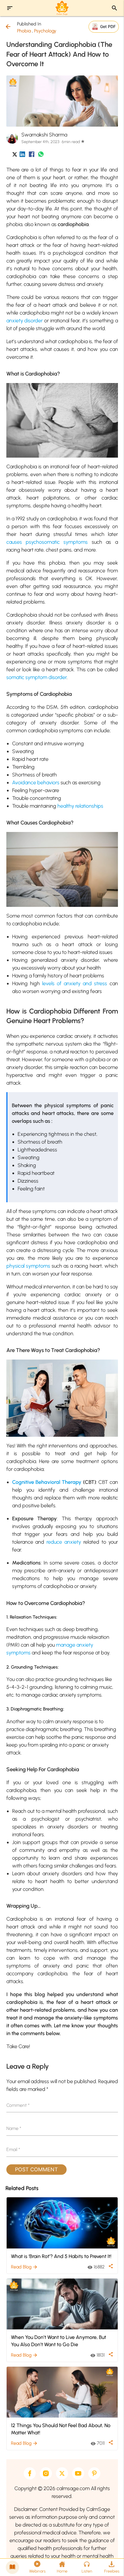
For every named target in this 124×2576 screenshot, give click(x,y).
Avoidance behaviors (36, 783)
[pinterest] (94, 2473)
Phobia (24, 31)
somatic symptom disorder (36, 677)
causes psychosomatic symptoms (47, 542)
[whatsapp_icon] (41, 155)
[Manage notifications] (110, 2563)
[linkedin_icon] (22, 155)
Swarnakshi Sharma (44, 135)
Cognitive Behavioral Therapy (47, 1482)
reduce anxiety (64, 1542)
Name (14, 2128)
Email (13, 2149)
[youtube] (78, 2473)
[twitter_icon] (15, 155)
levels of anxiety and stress (75, 983)
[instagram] (46, 2473)
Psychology (45, 31)
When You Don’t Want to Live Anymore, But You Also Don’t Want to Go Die (59, 2341)
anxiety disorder (25, 321)
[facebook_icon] (32, 155)
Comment (18, 2105)
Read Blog (24, 2267)
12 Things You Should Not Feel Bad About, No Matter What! (61, 2429)
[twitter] (62, 2473)
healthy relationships (80, 806)
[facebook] (30, 2473)
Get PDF (108, 26)
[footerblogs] (12, 2567)
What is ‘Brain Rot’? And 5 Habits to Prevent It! (61, 2256)
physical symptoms (28, 1266)
